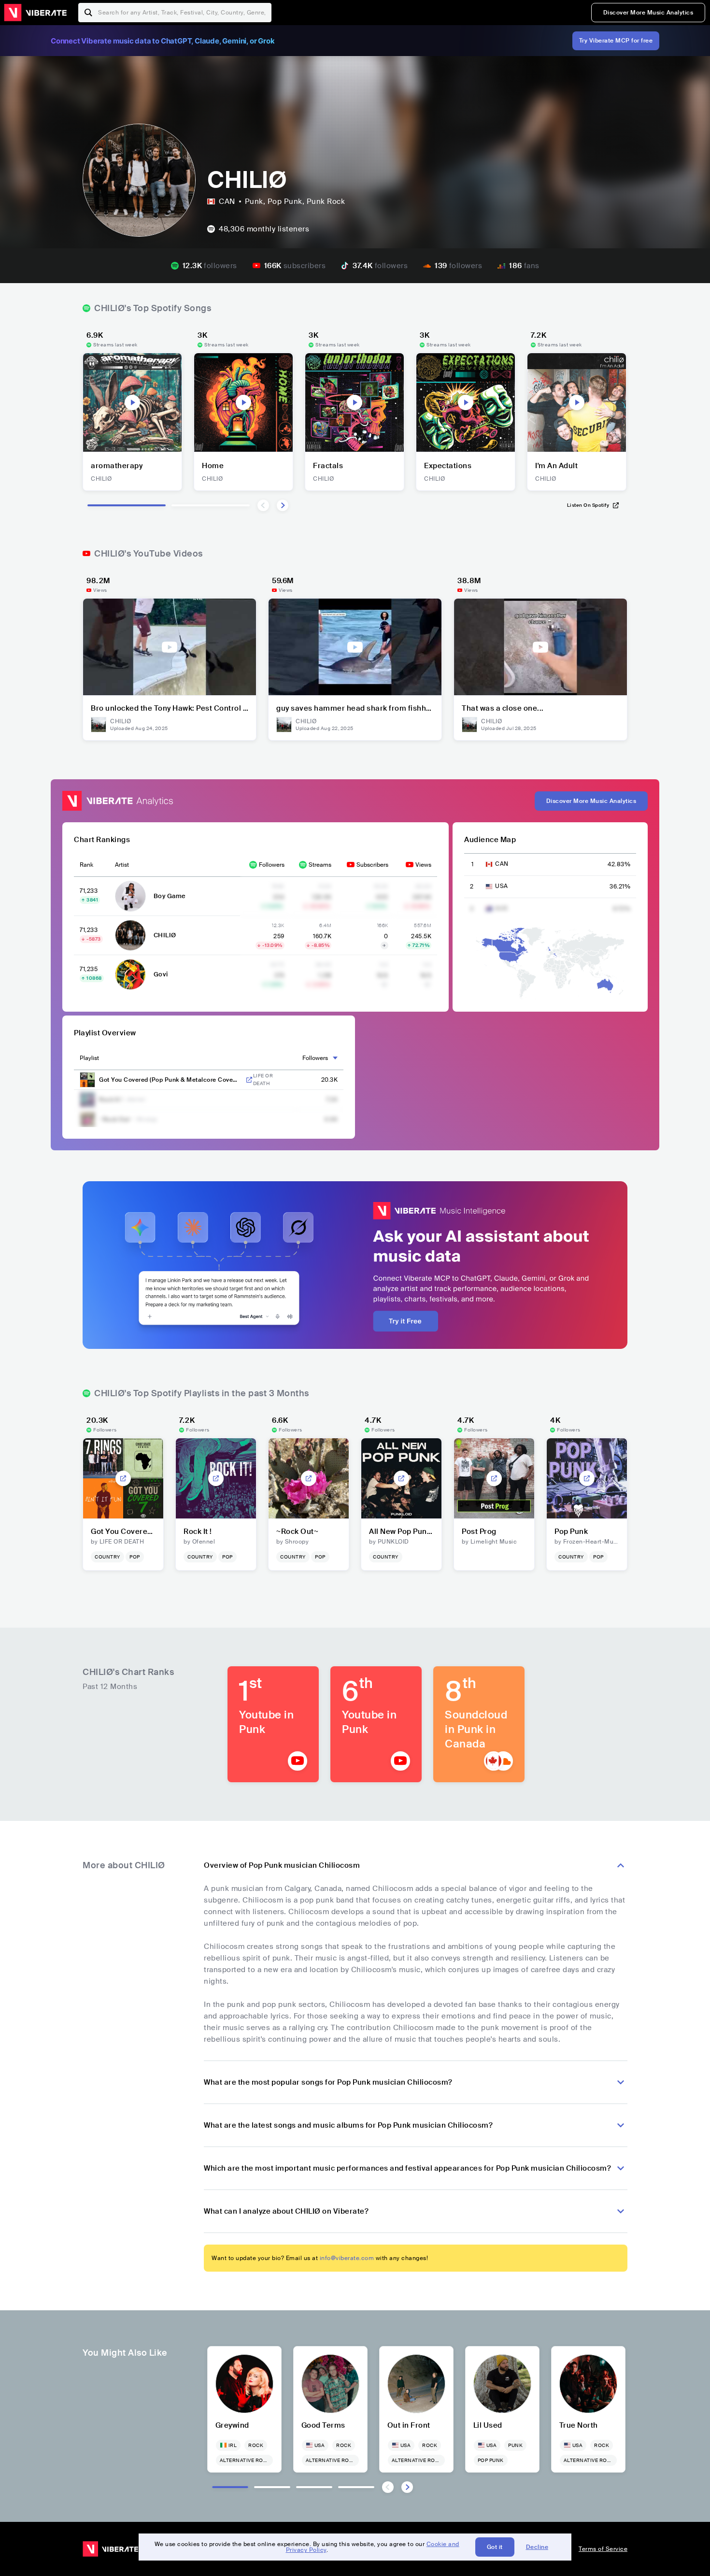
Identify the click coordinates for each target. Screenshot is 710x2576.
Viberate (35, 13)
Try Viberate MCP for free (616, 41)
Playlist (89, 1058)
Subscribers (372, 865)
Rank (86, 865)
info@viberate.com (347, 2258)
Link (249, 1080)
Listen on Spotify (588, 505)
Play (132, 402)
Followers (272, 865)
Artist (122, 865)
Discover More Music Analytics (648, 13)
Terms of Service (603, 2549)
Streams (320, 865)
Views (423, 865)
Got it (495, 2547)
